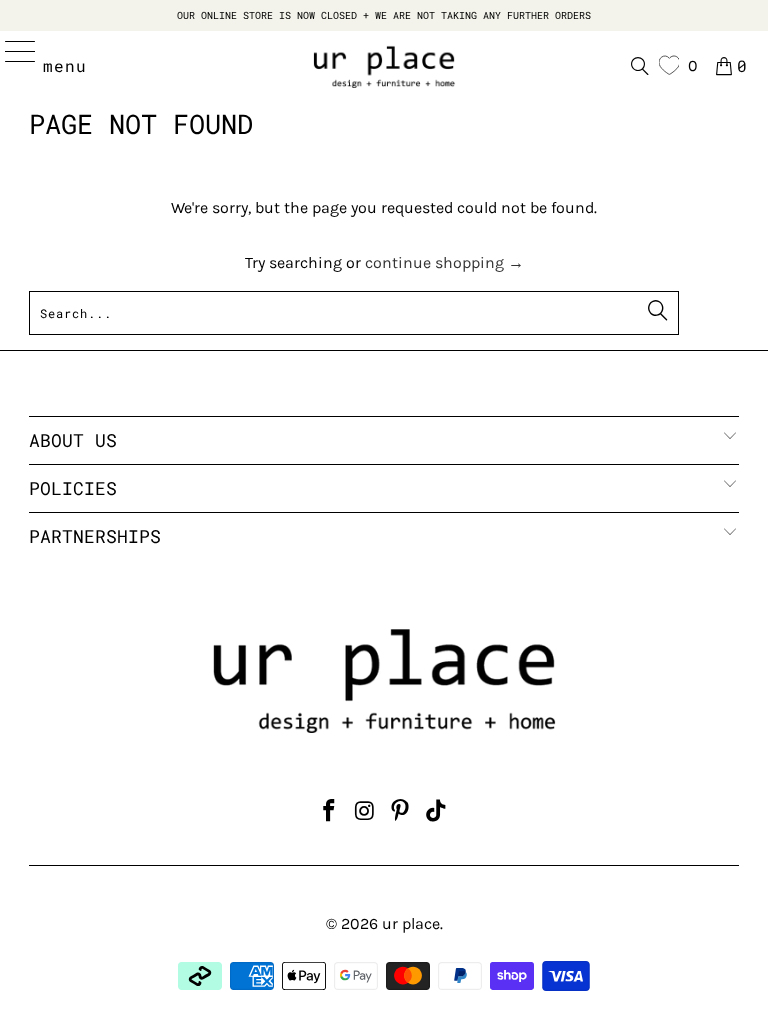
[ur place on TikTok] (437, 813)
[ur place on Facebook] (330, 813)
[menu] (11, 66)
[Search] (640, 66)
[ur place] (384, 66)
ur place (411, 923)
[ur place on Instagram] (365, 813)
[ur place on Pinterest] (401, 813)
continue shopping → (444, 262)
